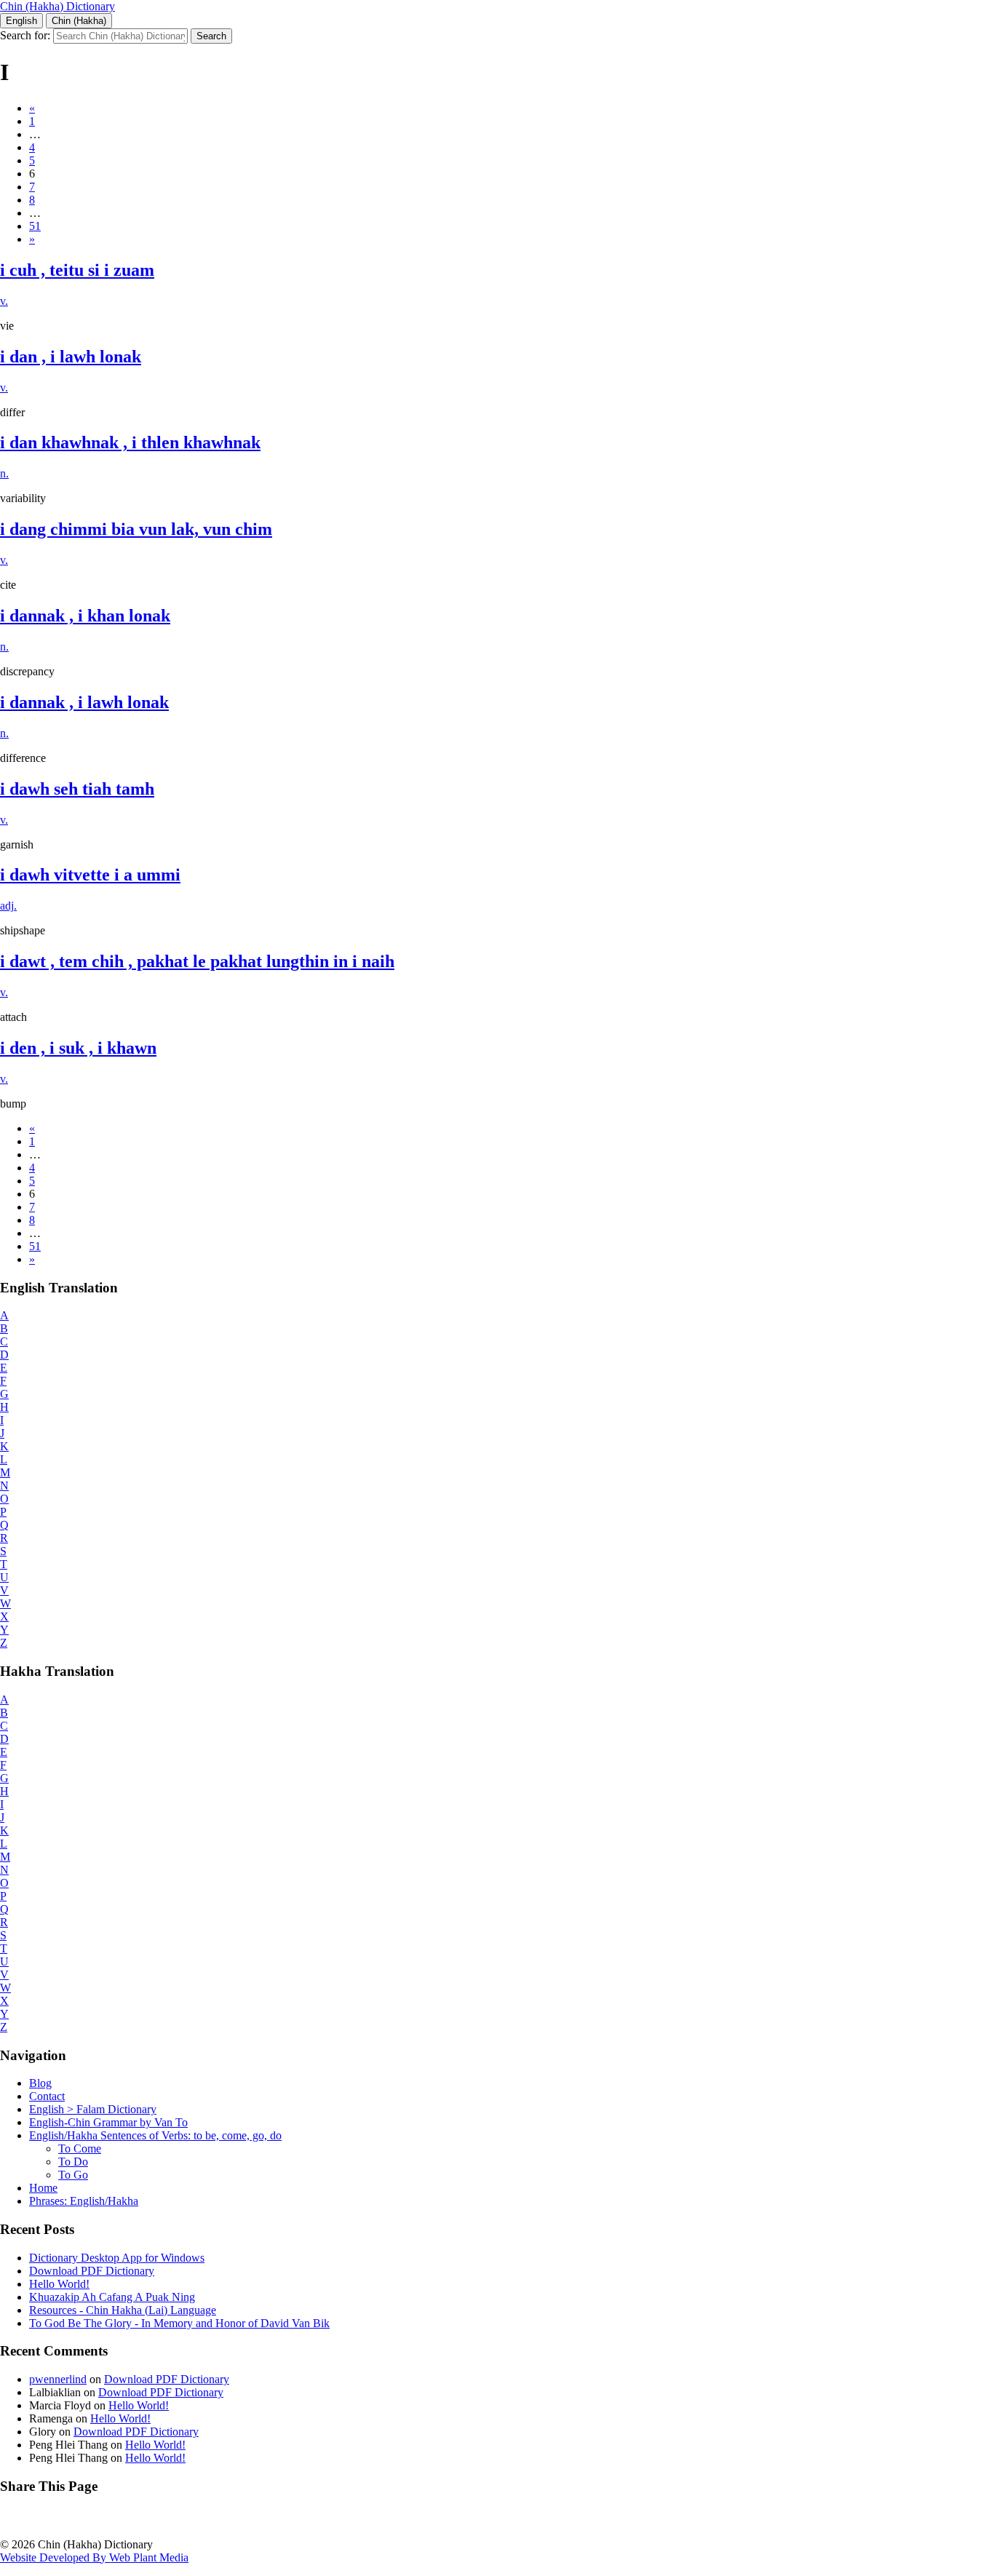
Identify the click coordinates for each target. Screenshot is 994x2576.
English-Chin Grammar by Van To (108, 2122)
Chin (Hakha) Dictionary (57, 6)
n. (4, 473)
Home (43, 2188)
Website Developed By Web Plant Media (94, 2557)
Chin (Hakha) (79, 21)
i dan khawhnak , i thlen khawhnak (130, 442)
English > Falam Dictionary (93, 2109)
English (21, 21)
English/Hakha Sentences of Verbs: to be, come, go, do (155, 2135)
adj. (8, 906)
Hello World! (59, 2284)
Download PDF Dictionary (92, 2271)
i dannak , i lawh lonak (84, 702)
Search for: (25, 35)
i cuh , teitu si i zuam (77, 270)
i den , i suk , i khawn (78, 1048)
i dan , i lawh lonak (71, 357)
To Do (73, 2162)
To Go (73, 2175)
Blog (40, 2083)
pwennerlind (58, 2379)
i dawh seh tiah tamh (77, 789)
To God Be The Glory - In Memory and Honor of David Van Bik (179, 2323)
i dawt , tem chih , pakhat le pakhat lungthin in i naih (197, 961)
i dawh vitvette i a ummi (90, 875)
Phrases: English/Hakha (84, 2201)
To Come (80, 2148)
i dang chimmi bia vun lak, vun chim (136, 529)
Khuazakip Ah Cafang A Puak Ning (112, 2297)
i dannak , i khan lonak (85, 616)
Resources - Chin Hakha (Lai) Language (123, 2310)
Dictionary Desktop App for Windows (117, 2258)
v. (4, 301)
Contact (47, 2096)
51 (35, 226)
